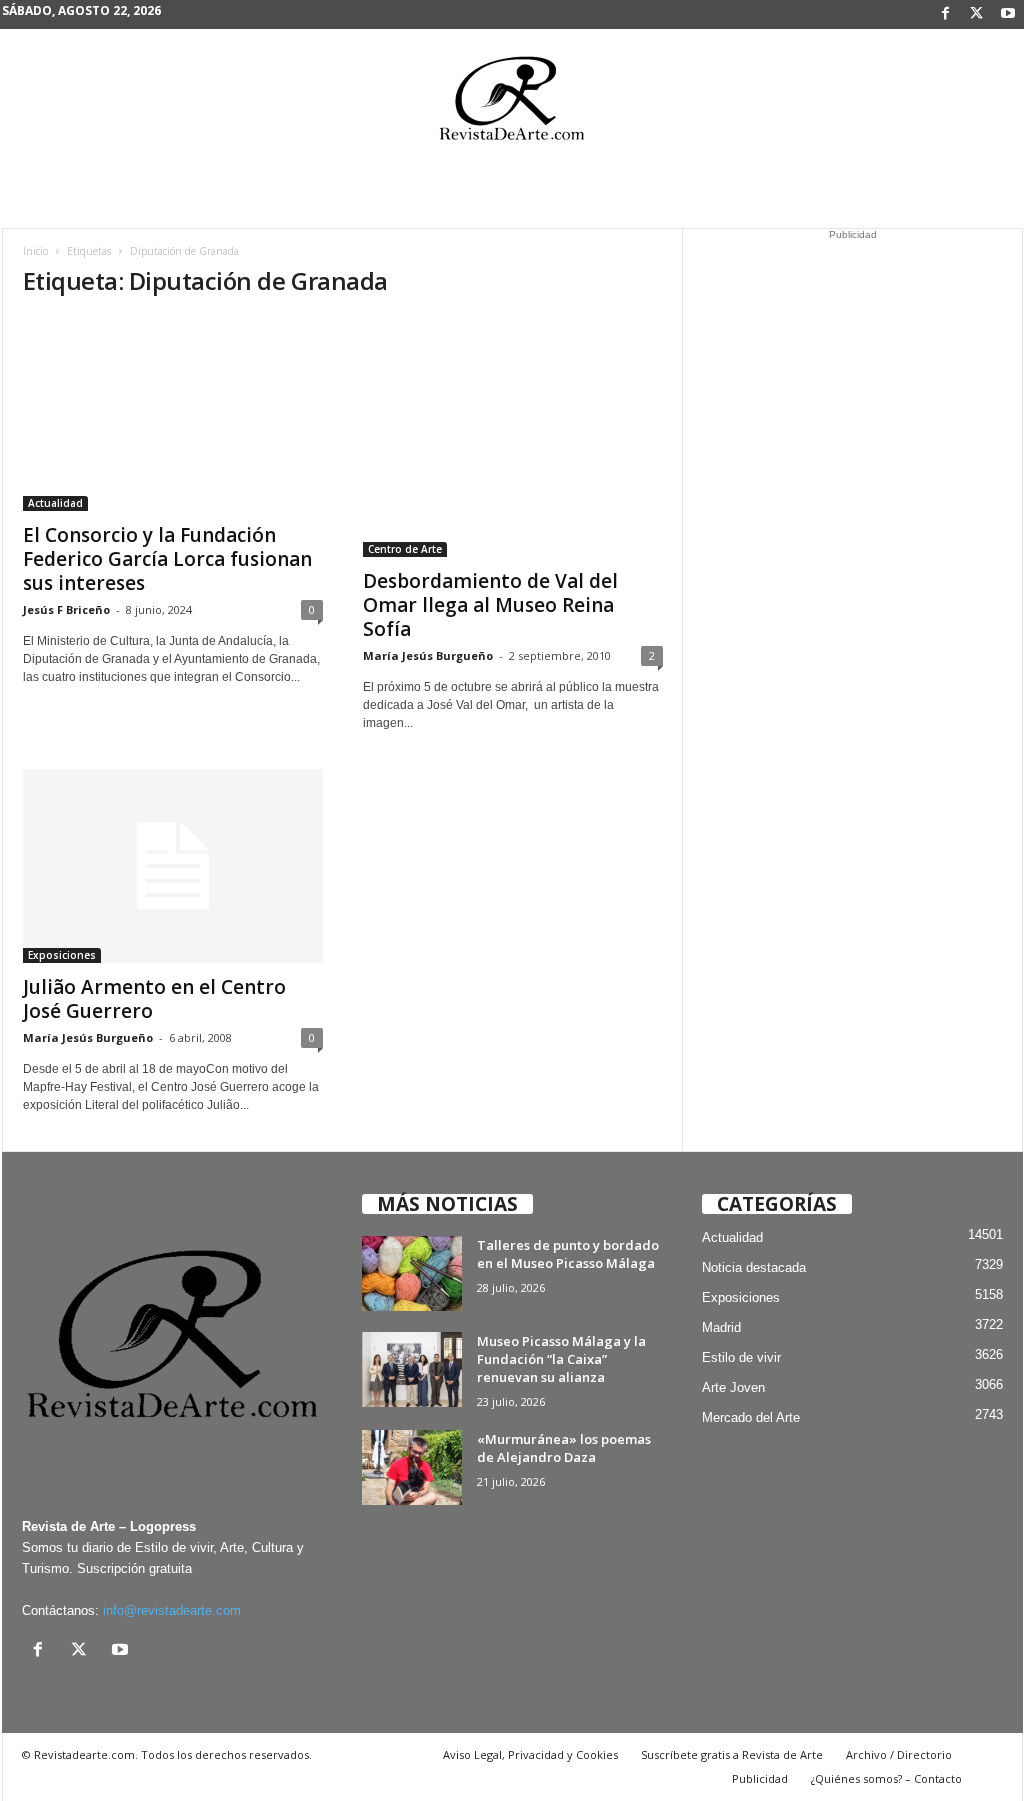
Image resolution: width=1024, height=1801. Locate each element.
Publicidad (760, 1778)
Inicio (35, 251)
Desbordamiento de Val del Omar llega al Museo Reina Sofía (490, 605)
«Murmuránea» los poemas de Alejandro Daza (564, 1448)
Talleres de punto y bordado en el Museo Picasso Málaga (568, 1254)
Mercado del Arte (751, 1417)
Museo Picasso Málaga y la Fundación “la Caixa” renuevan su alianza (561, 1359)
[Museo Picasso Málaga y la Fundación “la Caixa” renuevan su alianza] (412, 1369)
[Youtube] (1008, 14)
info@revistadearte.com (172, 1610)
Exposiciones (62, 955)
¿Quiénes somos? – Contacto (886, 1778)
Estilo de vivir (741, 1357)
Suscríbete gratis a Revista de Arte (732, 1754)
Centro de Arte (405, 549)
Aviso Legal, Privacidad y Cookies (530, 1754)
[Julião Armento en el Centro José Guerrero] (173, 866)
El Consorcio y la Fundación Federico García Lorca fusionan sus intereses (167, 559)
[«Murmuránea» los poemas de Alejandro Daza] (412, 1467)
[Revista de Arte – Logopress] (512, 104)
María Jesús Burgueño (428, 655)
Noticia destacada (754, 1267)
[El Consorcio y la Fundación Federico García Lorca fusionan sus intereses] (173, 414)
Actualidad (55, 503)
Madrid (721, 1327)
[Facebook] (946, 14)
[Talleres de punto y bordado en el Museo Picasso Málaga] (412, 1273)
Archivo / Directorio (899, 1754)
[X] (977, 14)
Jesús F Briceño (66, 609)
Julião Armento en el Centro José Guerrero (154, 999)
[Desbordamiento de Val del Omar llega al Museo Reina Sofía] (513, 437)
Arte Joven (733, 1387)
